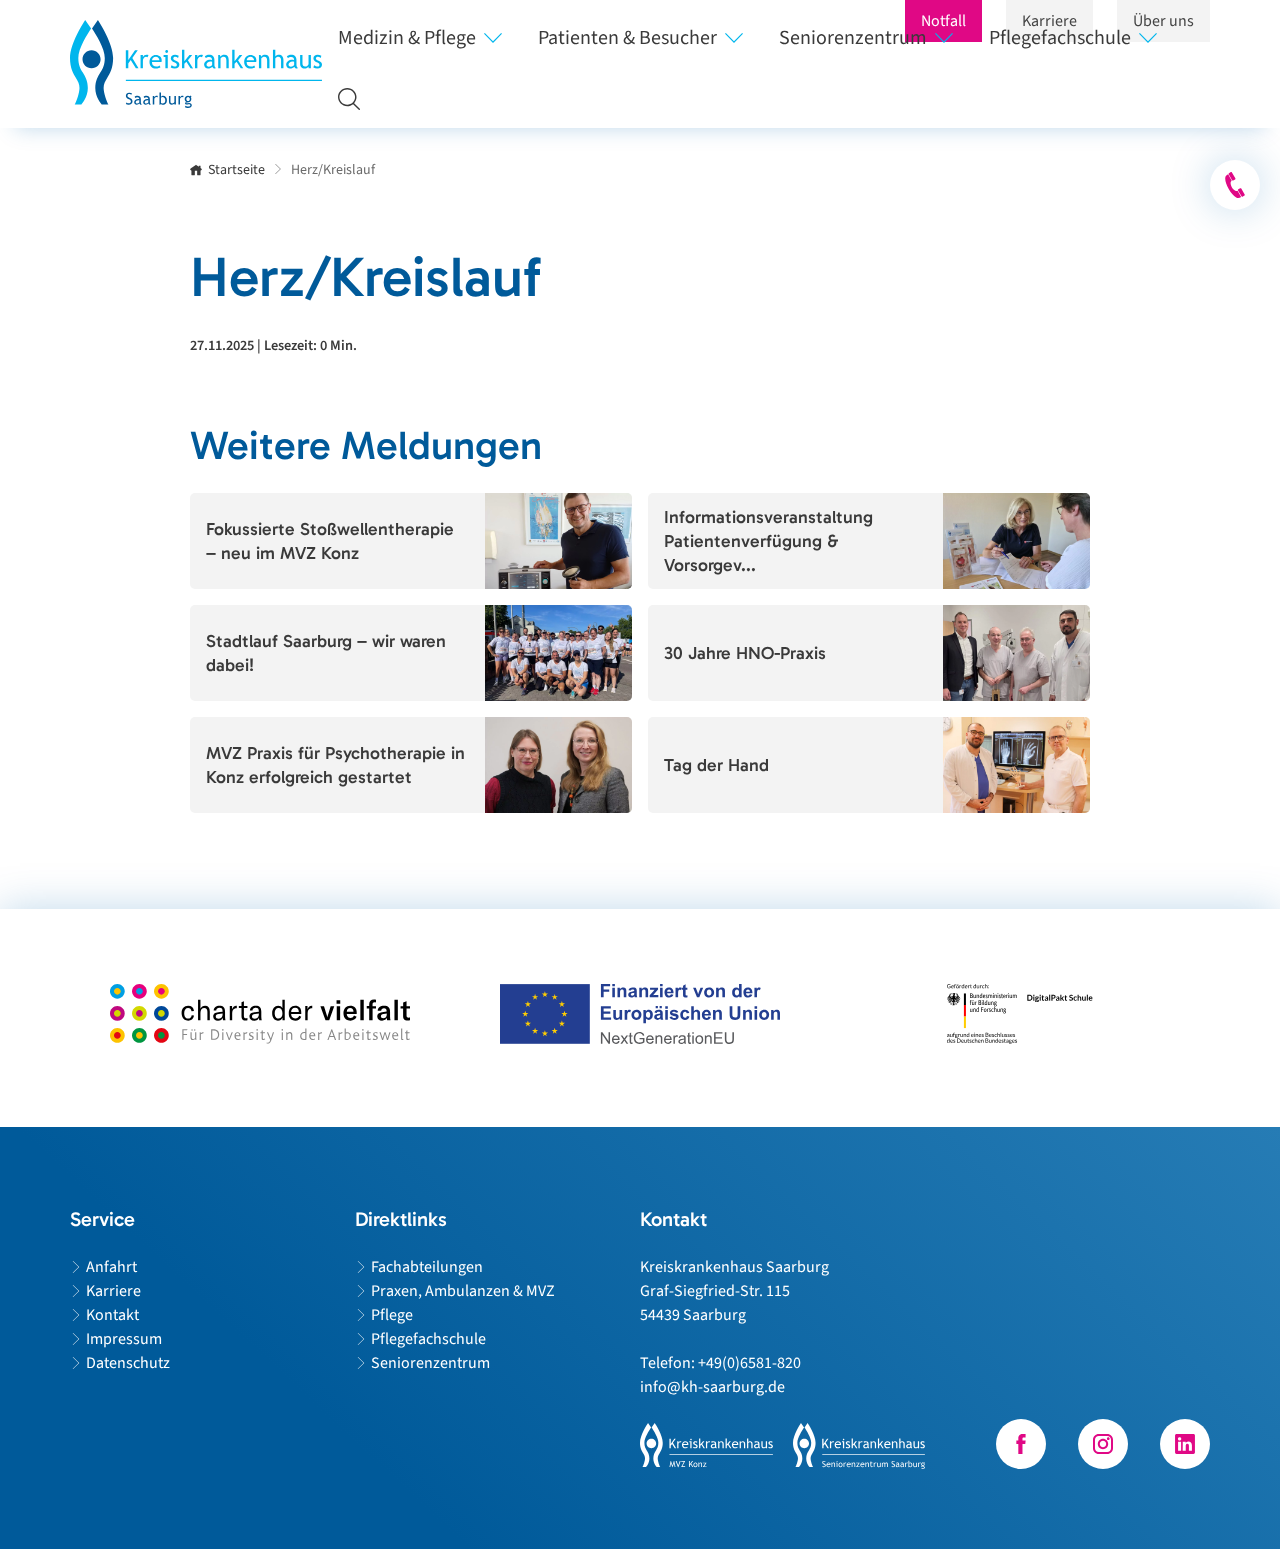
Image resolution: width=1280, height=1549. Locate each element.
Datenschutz (128, 1363)
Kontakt (112, 1315)
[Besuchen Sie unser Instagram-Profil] (1103, 1444)
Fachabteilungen (427, 1267)
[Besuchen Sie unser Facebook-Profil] (1021, 1444)
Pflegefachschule (1060, 38)
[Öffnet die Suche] (341, 98)
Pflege (392, 1315)
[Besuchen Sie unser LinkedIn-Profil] (1185, 1444)
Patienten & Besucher (627, 38)
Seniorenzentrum (853, 38)
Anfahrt (111, 1267)
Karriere (113, 1291)
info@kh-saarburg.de (712, 1387)
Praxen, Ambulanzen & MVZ (463, 1291)
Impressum (124, 1339)
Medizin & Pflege (407, 38)
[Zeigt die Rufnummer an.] (1235, 185)
